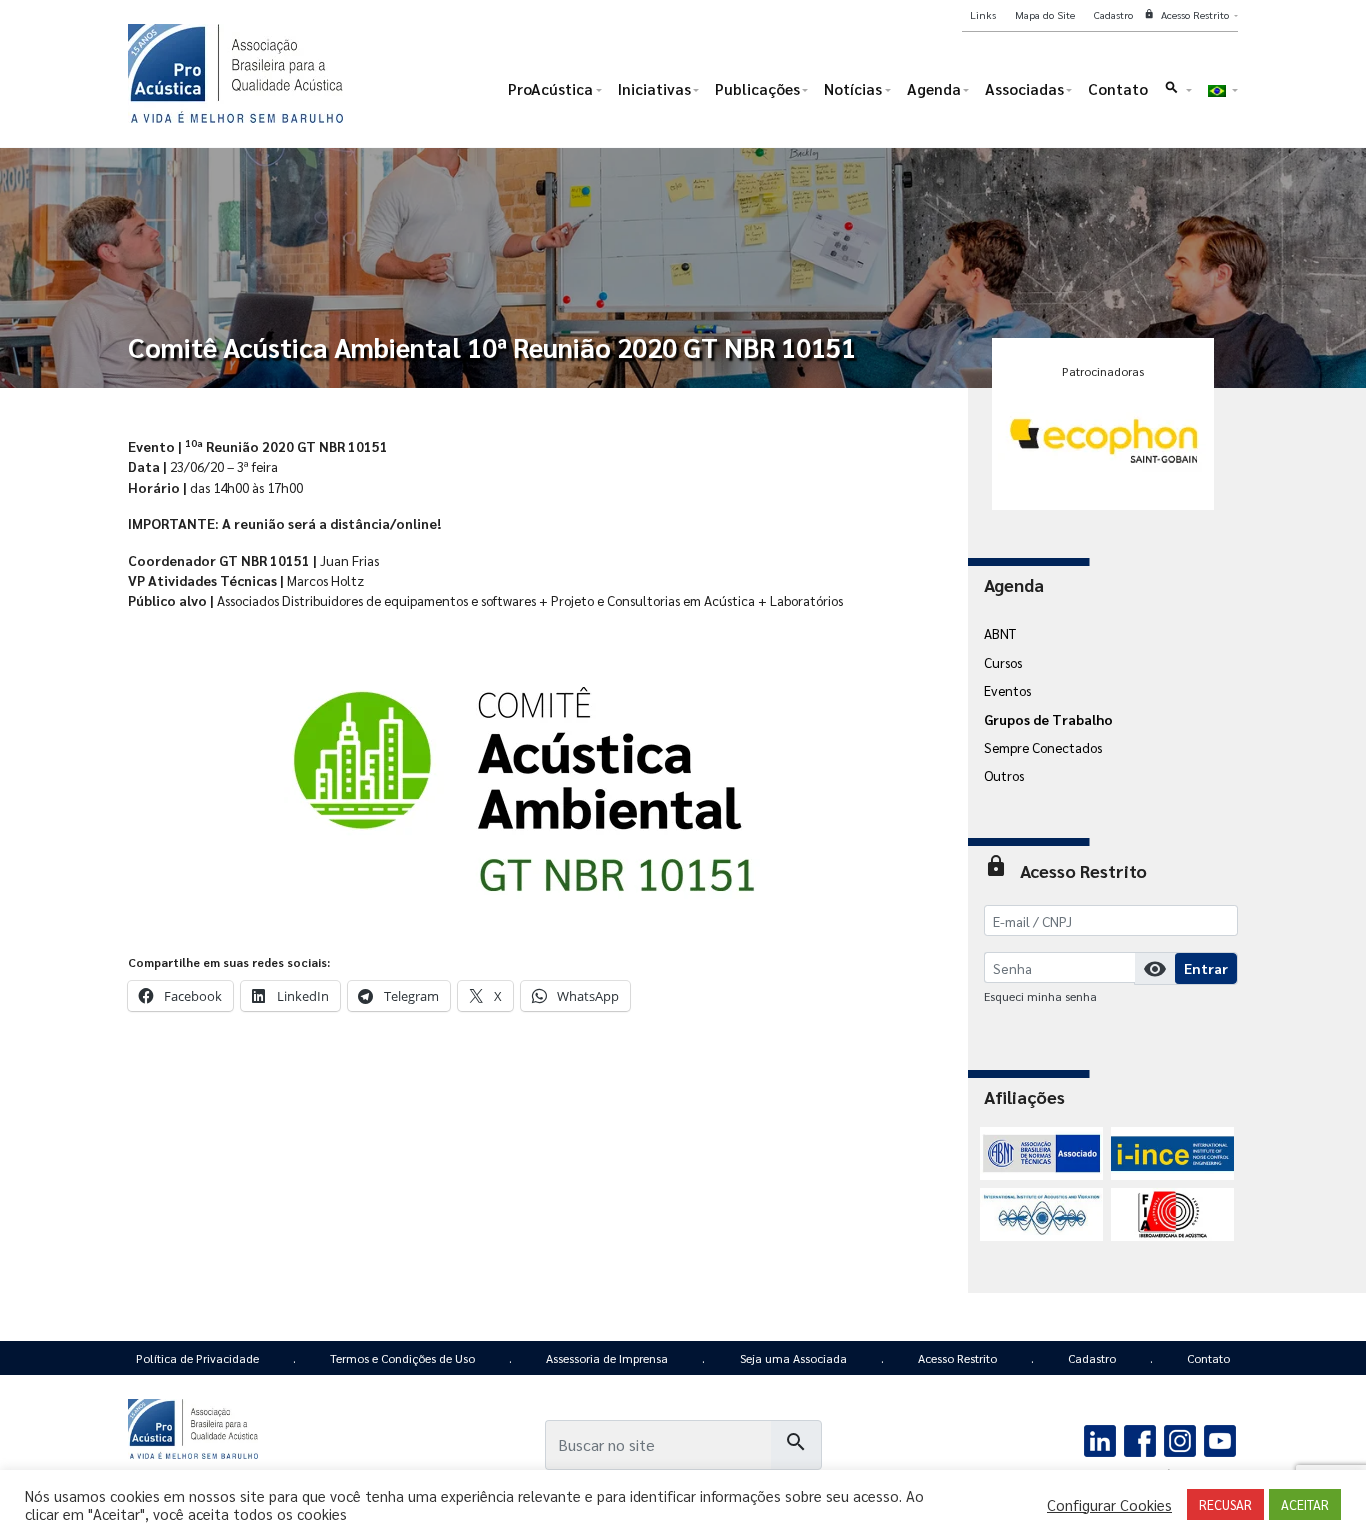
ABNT (1000, 633)
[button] (1177, 93)
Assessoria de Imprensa (607, 1358)
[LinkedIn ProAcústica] (1100, 1439)
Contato (1208, 1358)
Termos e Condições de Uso (402, 1358)
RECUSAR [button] (1225, 1504)
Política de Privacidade (197, 1358)
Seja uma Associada (793, 1358)
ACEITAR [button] (1305, 1504)
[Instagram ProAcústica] (1179, 1439)
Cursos (1003, 662)
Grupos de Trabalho (1048, 719)
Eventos (1007, 690)
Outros (1004, 775)
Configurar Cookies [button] (1109, 1505)
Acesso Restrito (957, 1358)
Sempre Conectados (1043, 747)
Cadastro (1092, 1358)
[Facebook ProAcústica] (1140, 1439)
